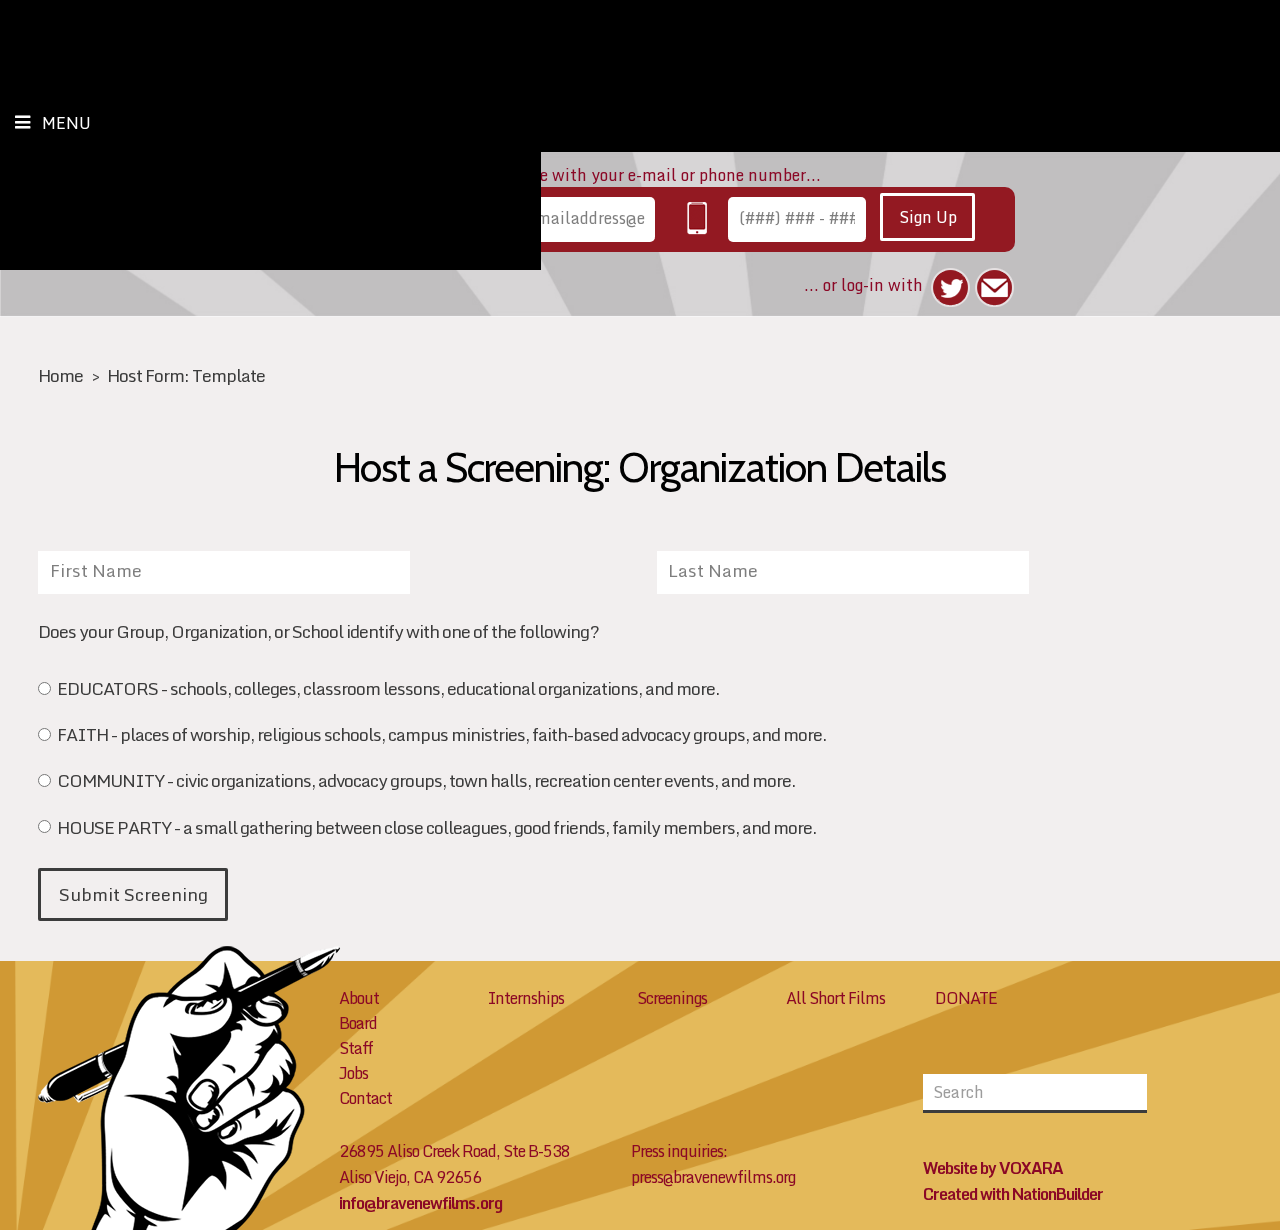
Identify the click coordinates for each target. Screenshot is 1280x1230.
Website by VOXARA (993, 1168)
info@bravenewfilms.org (420, 1203)
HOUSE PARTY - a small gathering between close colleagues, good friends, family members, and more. (436, 829)
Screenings (672, 998)
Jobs (353, 1073)
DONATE (966, 998)
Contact (365, 1098)
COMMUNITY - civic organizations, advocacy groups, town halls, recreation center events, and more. (425, 782)
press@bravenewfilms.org (713, 1177)
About (359, 998)
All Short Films (835, 998)
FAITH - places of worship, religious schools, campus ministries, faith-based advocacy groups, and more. (441, 736)
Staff (356, 1048)
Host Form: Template (186, 375)
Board (358, 1023)
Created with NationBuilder (1013, 1194)
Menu (66, 123)
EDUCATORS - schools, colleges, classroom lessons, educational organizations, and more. (387, 690)
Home (60, 375)
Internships (526, 998)
